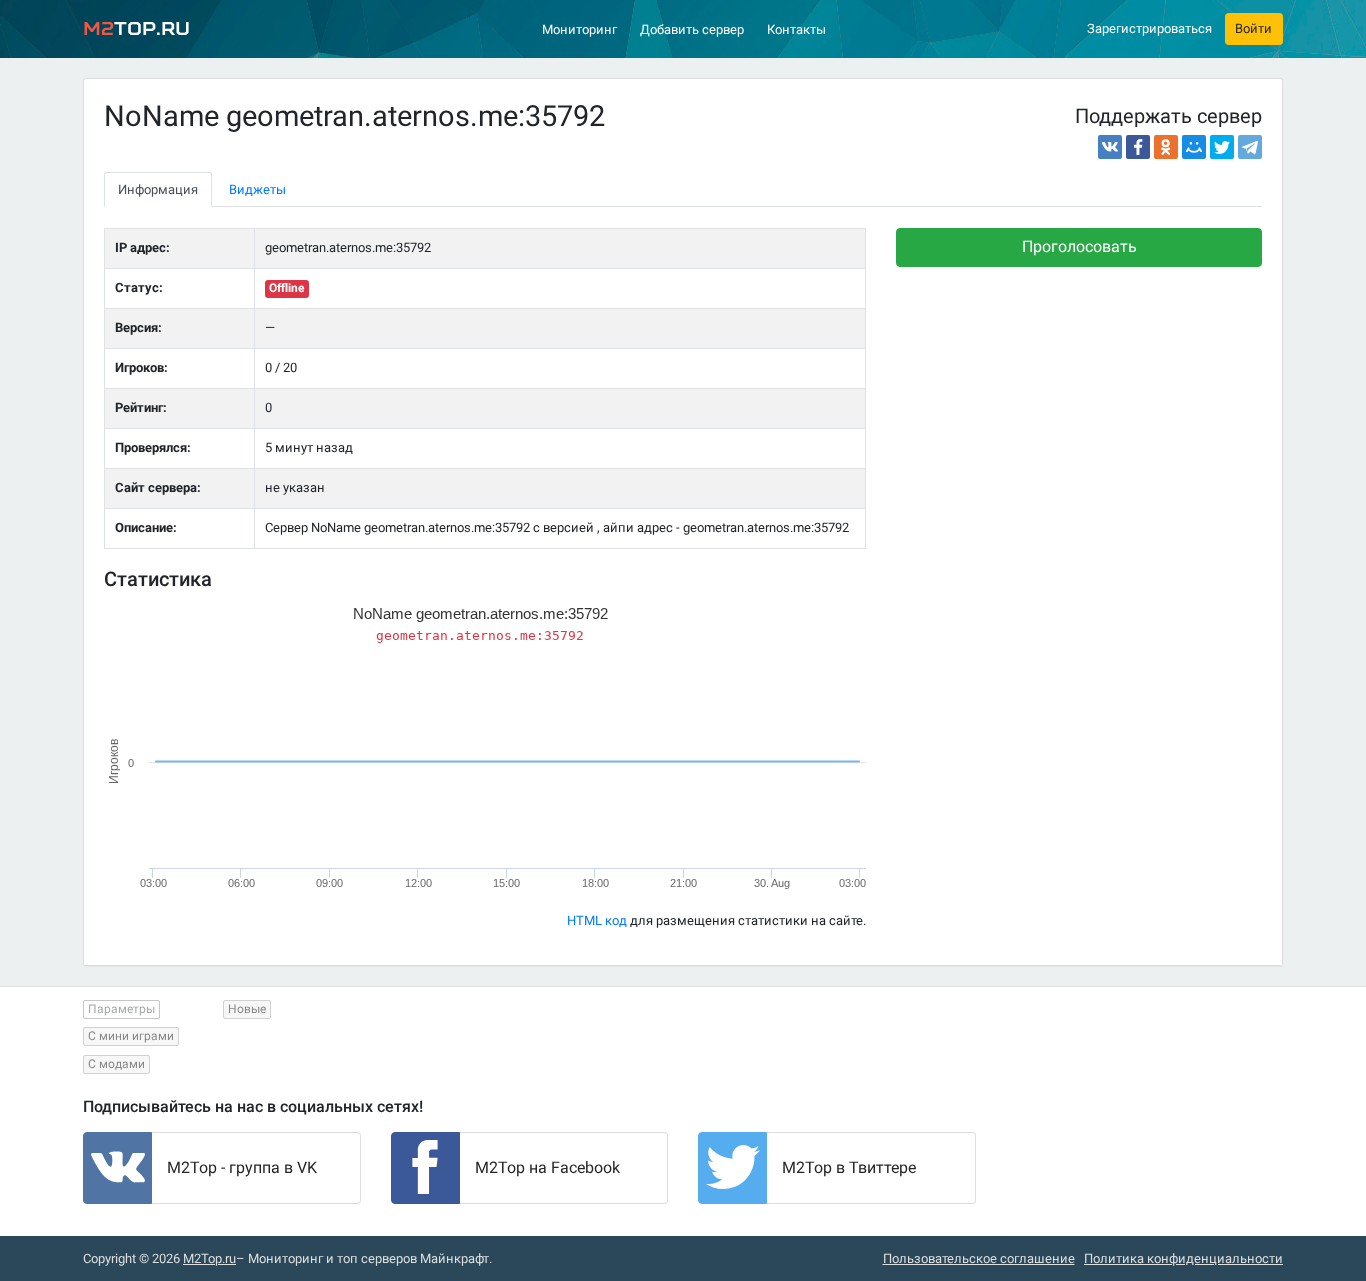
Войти (1253, 28)
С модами (116, 1064)
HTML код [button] (597, 920)
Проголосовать (1079, 246)
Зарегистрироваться (1149, 28)
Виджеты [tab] (257, 189)
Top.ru (136, 28)
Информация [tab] (158, 189)
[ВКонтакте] (1110, 147)
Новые (247, 1009)
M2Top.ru (209, 1258)
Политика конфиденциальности (1183, 1258)
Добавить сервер (692, 29)
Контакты (796, 29)
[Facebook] (1138, 147)
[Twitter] (1222, 147)
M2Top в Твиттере (849, 1167)
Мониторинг (579, 29)
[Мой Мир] (1194, 147)
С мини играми (131, 1036)
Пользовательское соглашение (979, 1258)
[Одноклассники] (1166, 147)
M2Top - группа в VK (242, 1167)
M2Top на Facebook (547, 1167)
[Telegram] (1250, 147)
